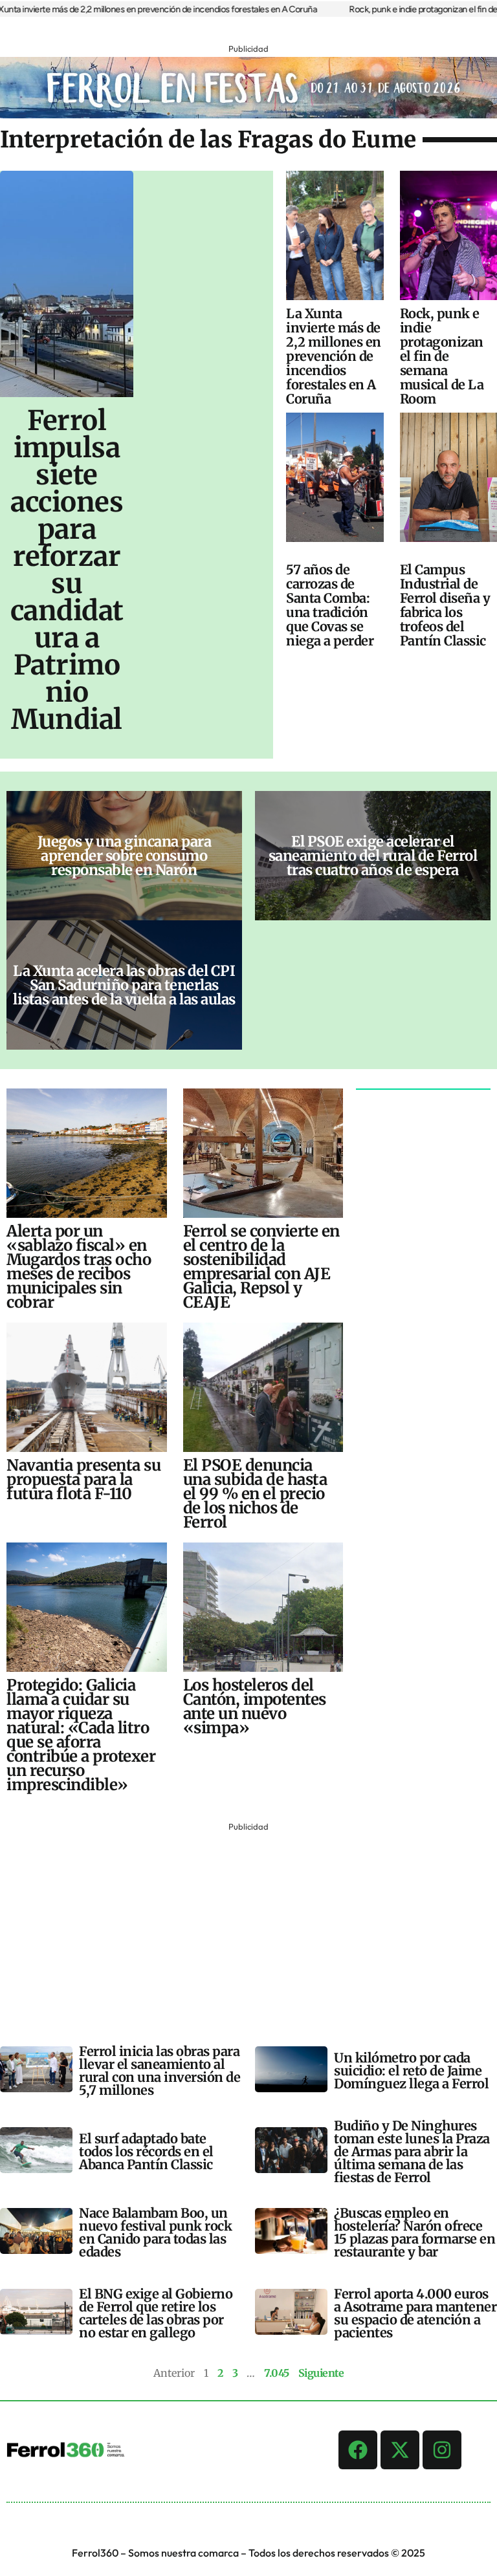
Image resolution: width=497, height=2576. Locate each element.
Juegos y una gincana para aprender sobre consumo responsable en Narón (125, 856)
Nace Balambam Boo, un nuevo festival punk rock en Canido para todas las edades (155, 2232)
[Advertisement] (248, 1925)
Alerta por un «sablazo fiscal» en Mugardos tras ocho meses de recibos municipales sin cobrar (79, 1267)
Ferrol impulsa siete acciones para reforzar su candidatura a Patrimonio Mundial (67, 570)
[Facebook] (358, 2450)
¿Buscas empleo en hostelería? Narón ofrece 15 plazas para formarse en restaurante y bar (414, 2232)
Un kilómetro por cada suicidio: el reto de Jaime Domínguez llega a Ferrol (411, 2071)
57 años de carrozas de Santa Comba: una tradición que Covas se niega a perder (330, 605)
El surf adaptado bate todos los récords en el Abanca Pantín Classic (146, 2151)
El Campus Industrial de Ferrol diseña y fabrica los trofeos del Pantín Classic (445, 605)
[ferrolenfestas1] (248, 114)
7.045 (277, 2373)
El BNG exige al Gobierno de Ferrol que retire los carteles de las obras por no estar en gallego (156, 2313)
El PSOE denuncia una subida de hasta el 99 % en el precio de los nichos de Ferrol (255, 1494)
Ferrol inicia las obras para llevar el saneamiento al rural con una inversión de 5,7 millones (160, 2071)
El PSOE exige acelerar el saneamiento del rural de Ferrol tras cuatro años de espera (373, 856)
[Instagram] (442, 2450)
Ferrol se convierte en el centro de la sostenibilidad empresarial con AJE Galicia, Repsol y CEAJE (261, 1267)
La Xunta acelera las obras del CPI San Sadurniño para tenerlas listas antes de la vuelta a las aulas (124, 985)
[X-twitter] (400, 2450)
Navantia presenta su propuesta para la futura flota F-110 (83, 1479)
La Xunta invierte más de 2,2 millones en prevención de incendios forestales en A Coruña (334, 356)
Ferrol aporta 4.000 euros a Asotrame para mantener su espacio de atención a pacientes (415, 2313)
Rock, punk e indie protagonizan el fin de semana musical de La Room (442, 356)
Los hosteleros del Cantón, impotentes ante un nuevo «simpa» (255, 1706)
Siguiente (321, 2373)
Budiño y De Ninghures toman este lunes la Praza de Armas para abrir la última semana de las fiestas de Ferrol (412, 2151)
